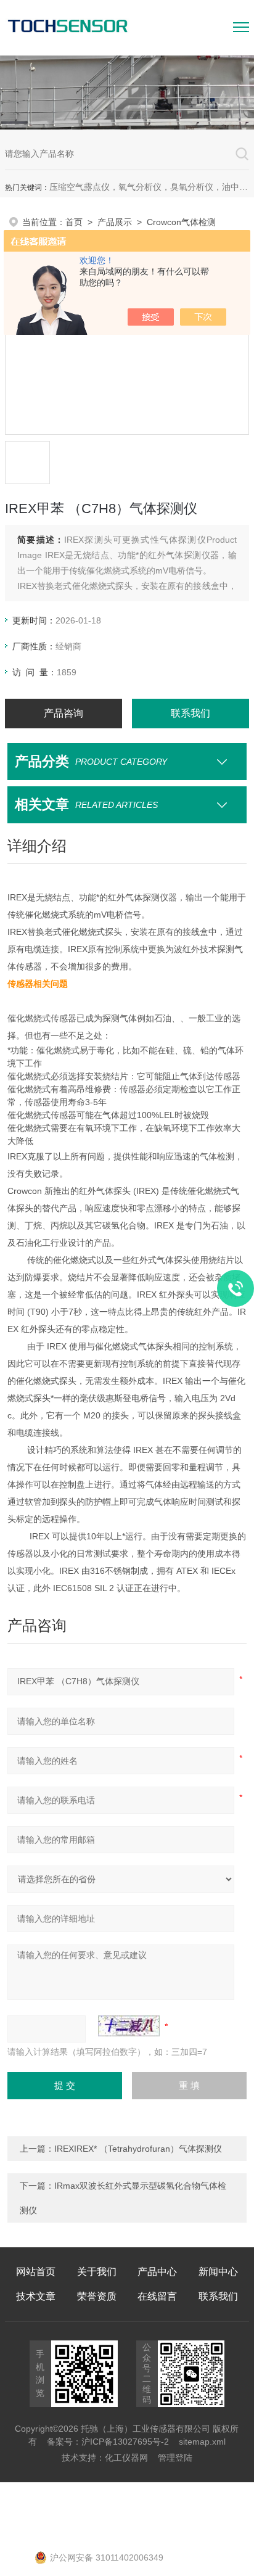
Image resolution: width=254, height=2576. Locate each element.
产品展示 (115, 222)
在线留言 (157, 2296)
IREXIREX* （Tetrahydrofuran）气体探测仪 (138, 2149)
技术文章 (36, 2296)
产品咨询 (63, 713)
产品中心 (157, 2272)
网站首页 (36, 2272)
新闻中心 (218, 2272)
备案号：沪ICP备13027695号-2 (108, 2442)
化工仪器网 (126, 2458)
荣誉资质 (97, 2296)
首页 (74, 222)
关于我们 (97, 2272)
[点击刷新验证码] (129, 2026)
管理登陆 (175, 2458)
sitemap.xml (202, 2442)
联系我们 (190, 713)
